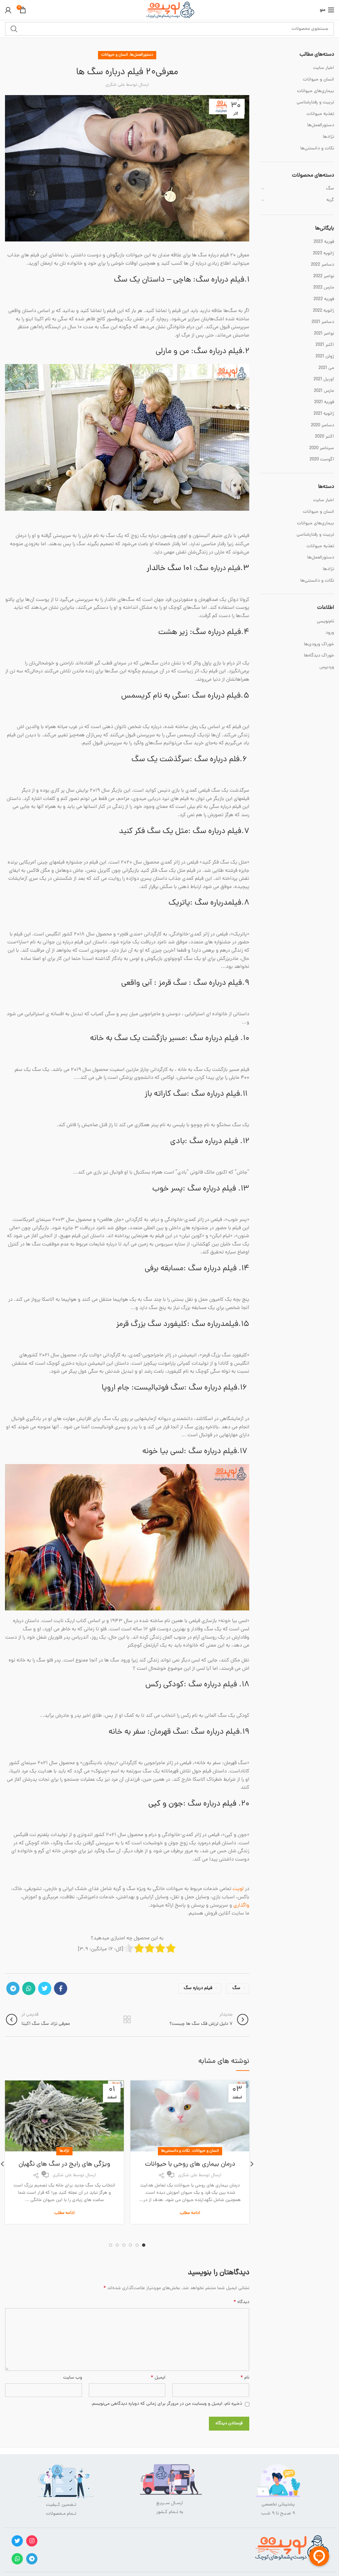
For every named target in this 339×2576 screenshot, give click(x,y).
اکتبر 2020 (324, 437)
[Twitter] (45, 1988)
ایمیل (158, 2378)
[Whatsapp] (17, 2559)
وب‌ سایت (73, 2378)
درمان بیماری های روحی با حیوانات (190, 2164)
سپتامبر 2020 (322, 448)
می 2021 (326, 368)
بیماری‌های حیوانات (315, 91)
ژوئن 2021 (325, 357)
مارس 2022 (324, 288)
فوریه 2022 (324, 299)
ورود (330, 633)
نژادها (64, 2151)
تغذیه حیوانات (320, 114)
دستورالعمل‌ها (142, 55)
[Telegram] (13, 1988)
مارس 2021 (324, 391)
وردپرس (327, 667)
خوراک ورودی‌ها (319, 644)
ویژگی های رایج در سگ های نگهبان (64, 2164)
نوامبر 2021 (324, 334)
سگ (236, 1988)
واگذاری (241, 1906)
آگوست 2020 (322, 460)
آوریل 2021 (324, 380)
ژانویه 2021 (324, 414)
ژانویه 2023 (323, 254)
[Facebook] (61, 1988)
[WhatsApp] (29, 1988)
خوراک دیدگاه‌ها (319, 656)
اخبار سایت (324, 68)
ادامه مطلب (190, 2213)
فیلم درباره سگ (198, 1988)
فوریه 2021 (324, 402)
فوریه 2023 (324, 242)
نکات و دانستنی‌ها (176, 2151)
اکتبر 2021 (325, 345)
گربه (330, 200)
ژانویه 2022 (323, 311)
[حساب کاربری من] (8, 10)
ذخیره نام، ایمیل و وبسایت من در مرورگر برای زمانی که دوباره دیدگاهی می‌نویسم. (167, 2404)
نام (245, 2378)
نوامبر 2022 (324, 277)
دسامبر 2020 (322, 426)
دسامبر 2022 (322, 265)
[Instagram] (32, 2541)
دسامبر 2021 (323, 322)
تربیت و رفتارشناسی (315, 103)
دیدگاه (241, 2302)
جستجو (14, 29)
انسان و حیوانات (115, 55)
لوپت (238, 1889)
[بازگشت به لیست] (127, 2020)
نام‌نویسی (325, 622)
